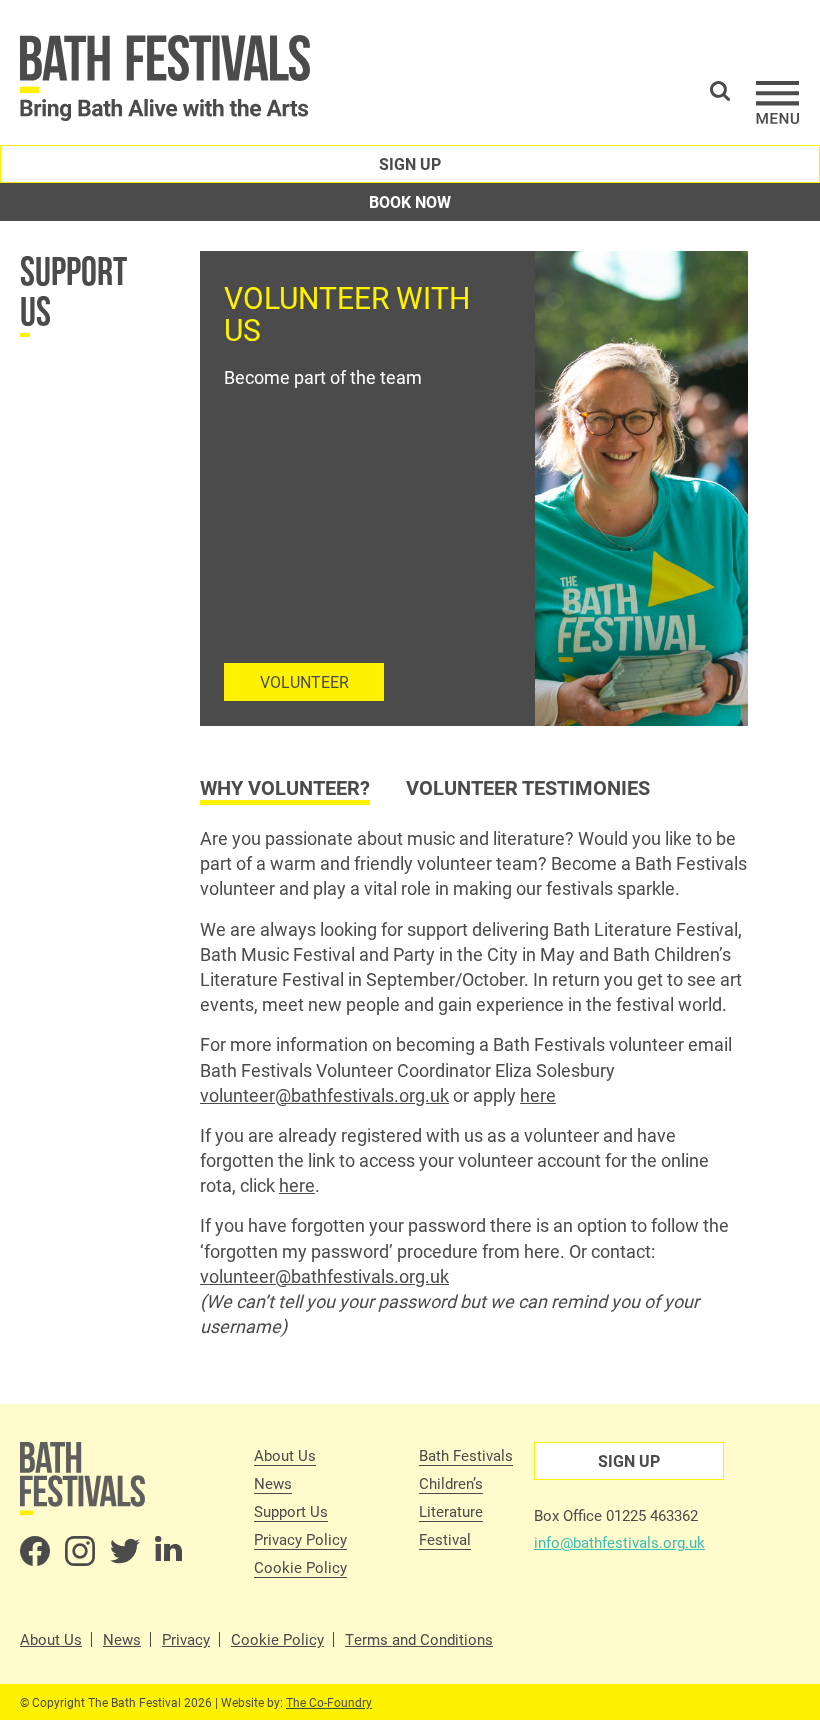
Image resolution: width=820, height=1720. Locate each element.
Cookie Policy (300, 1567)
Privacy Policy (300, 1539)
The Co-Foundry (329, 1702)
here (538, 1095)
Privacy (186, 1639)
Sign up (410, 163)
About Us (285, 1455)
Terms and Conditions (419, 1639)
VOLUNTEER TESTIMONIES (528, 787)
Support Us (73, 290)
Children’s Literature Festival (451, 1511)
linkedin (170, 1551)
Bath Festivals (466, 1455)
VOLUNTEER (304, 681)
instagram (80, 1551)
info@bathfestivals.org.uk (619, 1542)
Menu (778, 102)
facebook (35, 1551)
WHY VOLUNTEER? (285, 787)
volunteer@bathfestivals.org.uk (324, 1095)
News (273, 1483)
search (720, 91)
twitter (125, 1551)
